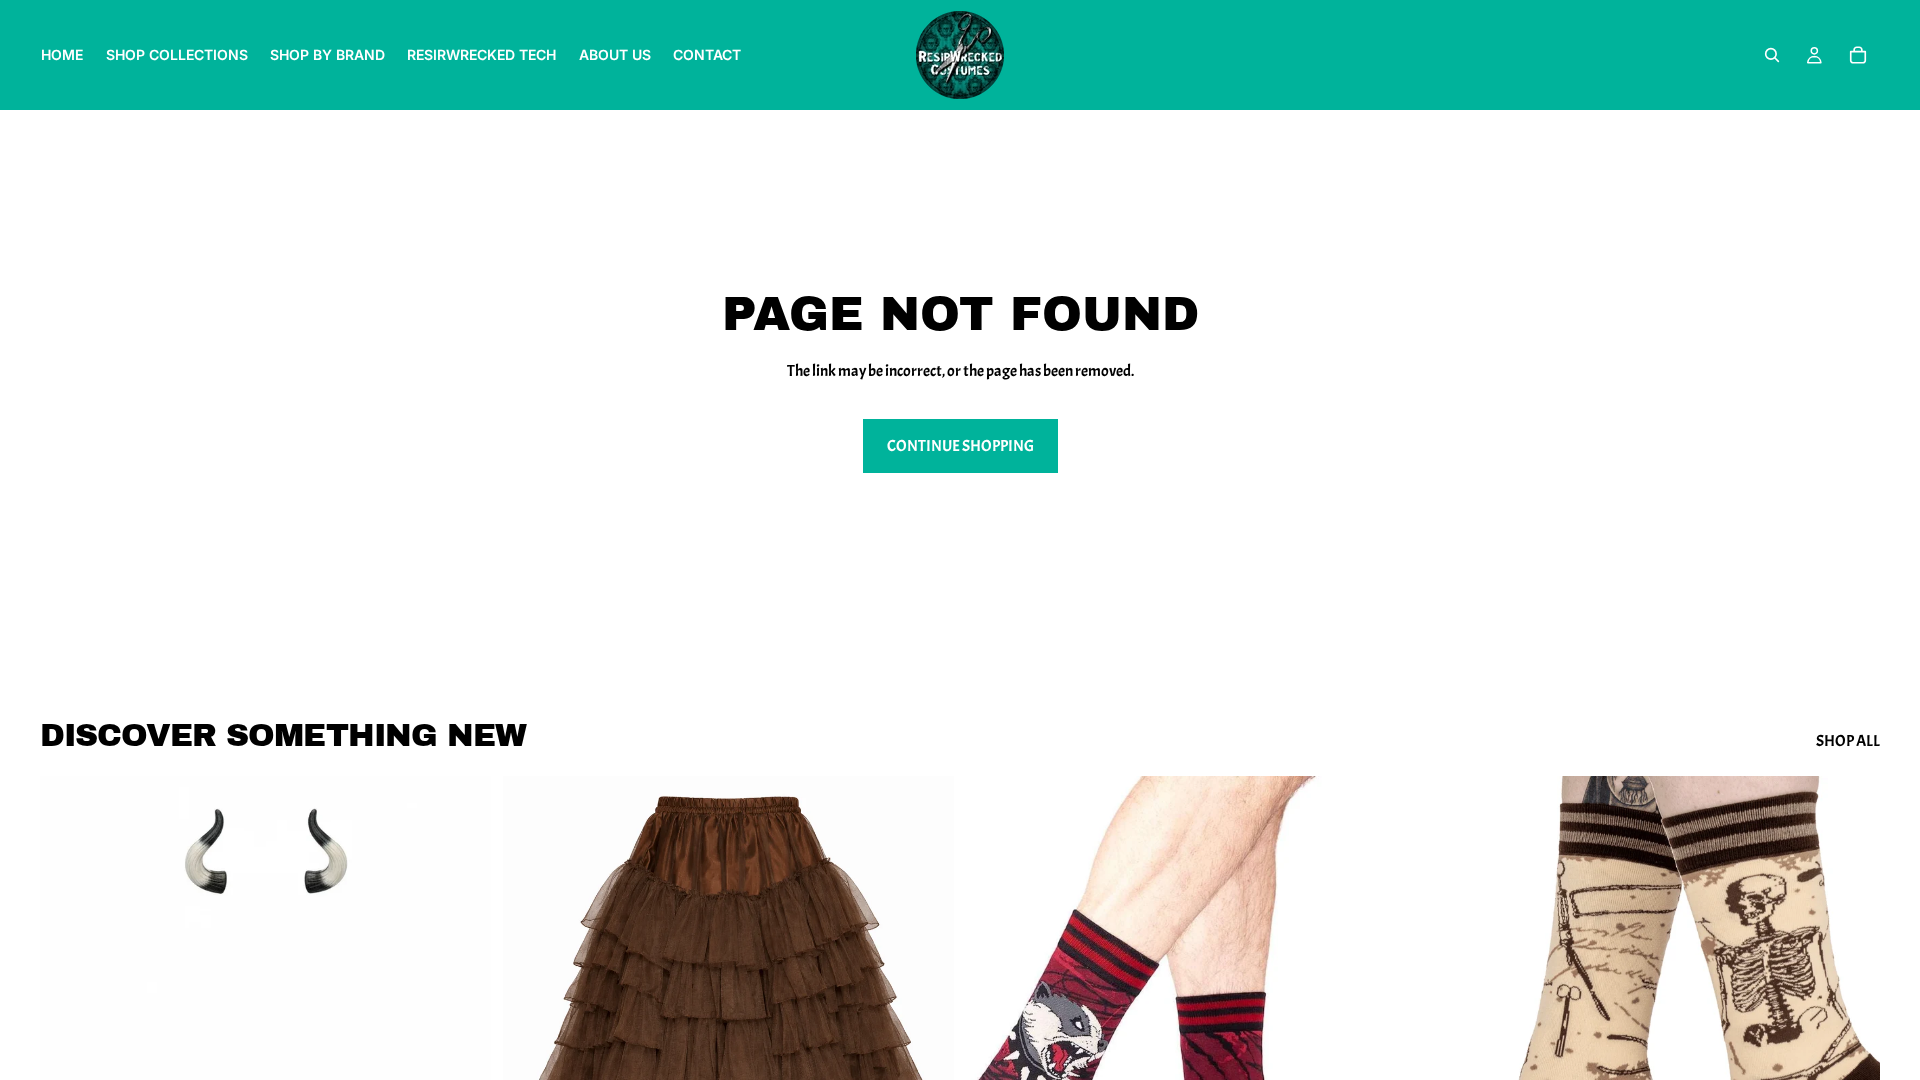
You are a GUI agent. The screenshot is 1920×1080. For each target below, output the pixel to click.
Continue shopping (960, 446)
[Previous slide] (533, 1058)
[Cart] (1858, 55)
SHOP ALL (1848, 741)
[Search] (1772, 55)
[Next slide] (924, 1058)
